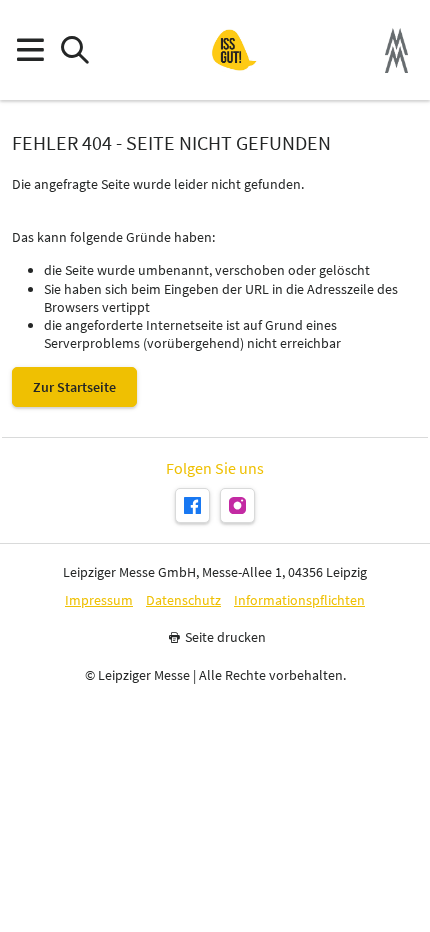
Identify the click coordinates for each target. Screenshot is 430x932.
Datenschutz (183, 600)
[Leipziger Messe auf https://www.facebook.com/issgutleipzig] (192, 505)
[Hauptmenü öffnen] (29, 50)
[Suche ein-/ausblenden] (74, 50)
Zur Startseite (74, 387)
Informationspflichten (299, 600)
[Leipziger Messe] (396, 50)
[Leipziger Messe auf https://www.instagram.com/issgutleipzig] (237, 505)
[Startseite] (234, 50)
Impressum (99, 600)
